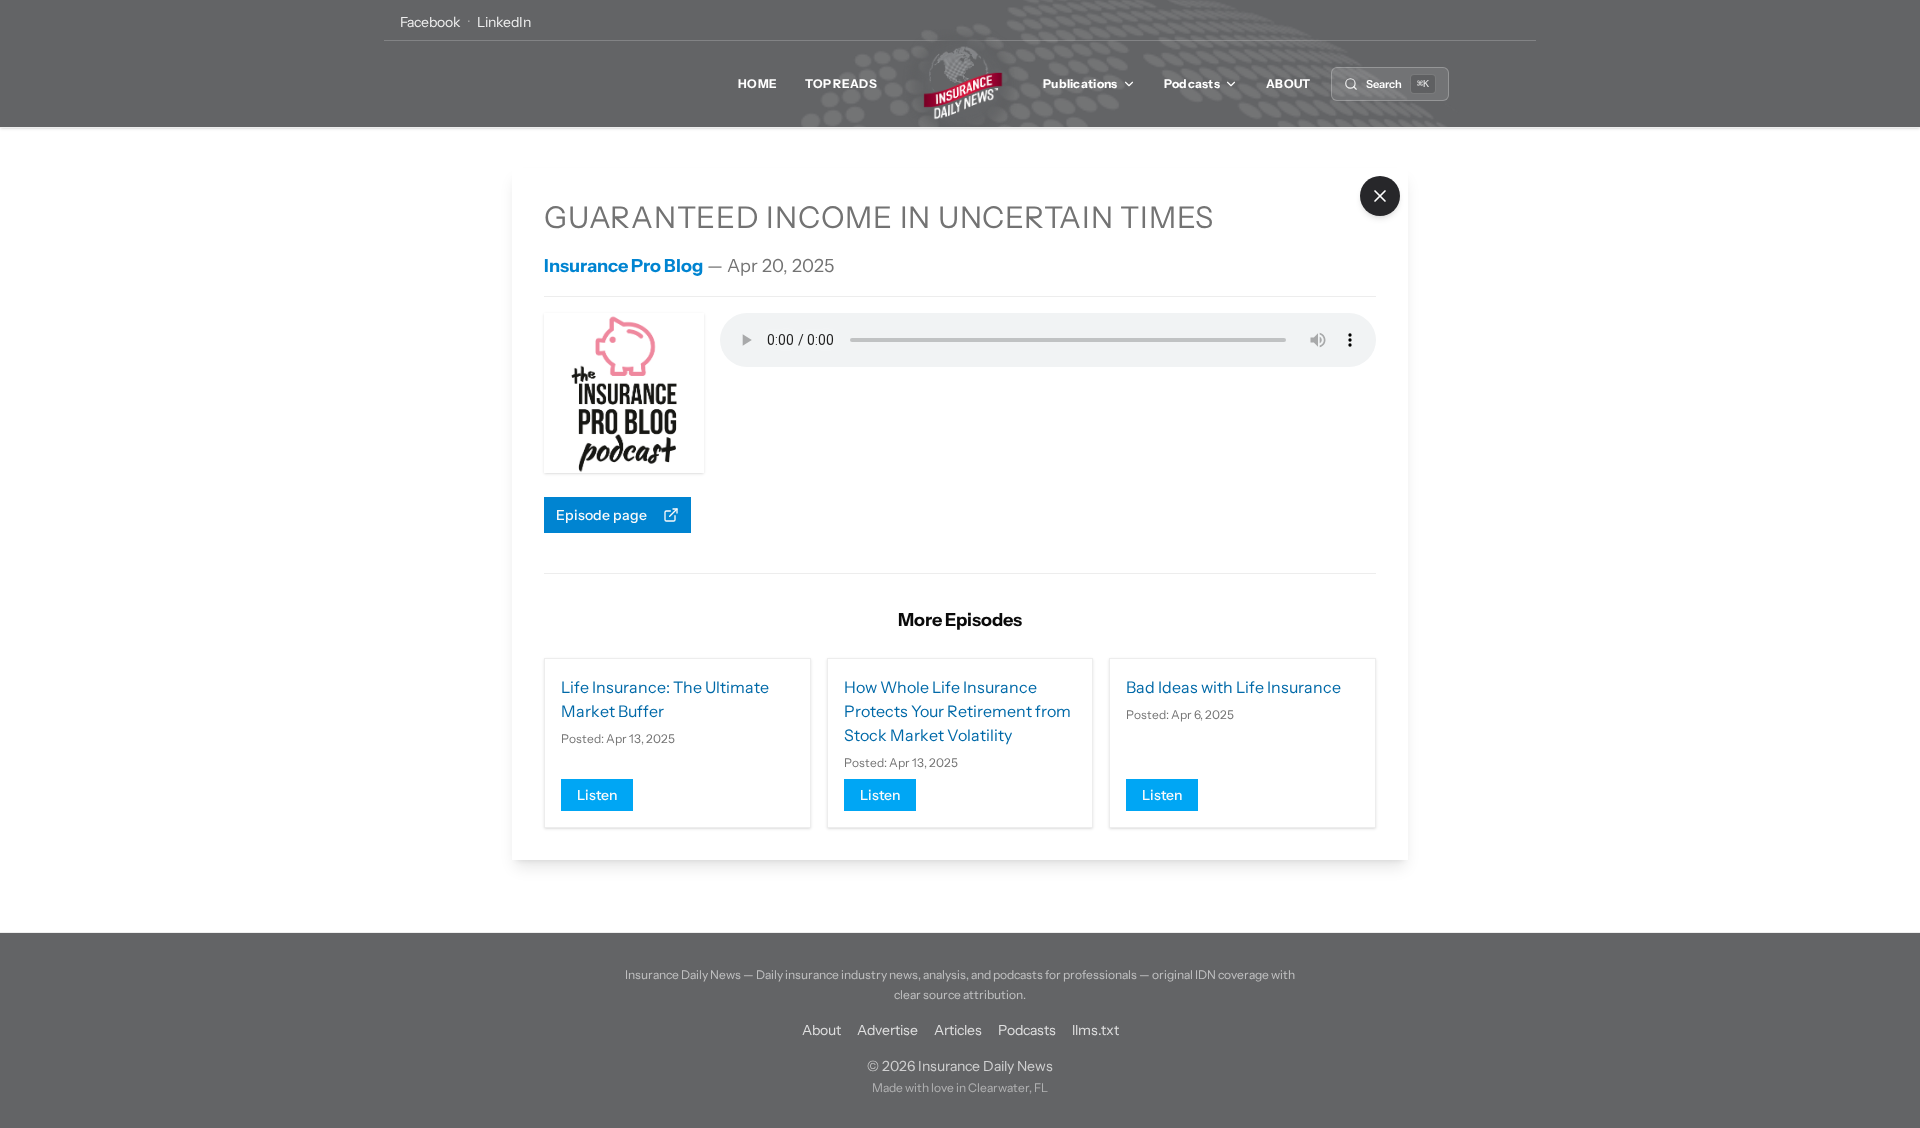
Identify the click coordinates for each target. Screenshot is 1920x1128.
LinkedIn (504, 22)
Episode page (601, 515)
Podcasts (1192, 83)
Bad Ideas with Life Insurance (1233, 687)
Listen (597, 795)
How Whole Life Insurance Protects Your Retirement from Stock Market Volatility (957, 711)
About (1288, 83)
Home (757, 83)
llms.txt (1095, 1030)
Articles (958, 1030)
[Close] (1380, 196)
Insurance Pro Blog (623, 266)
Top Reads (841, 83)
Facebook (430, 22)
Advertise (887, 1030)
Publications (1080, 83)
